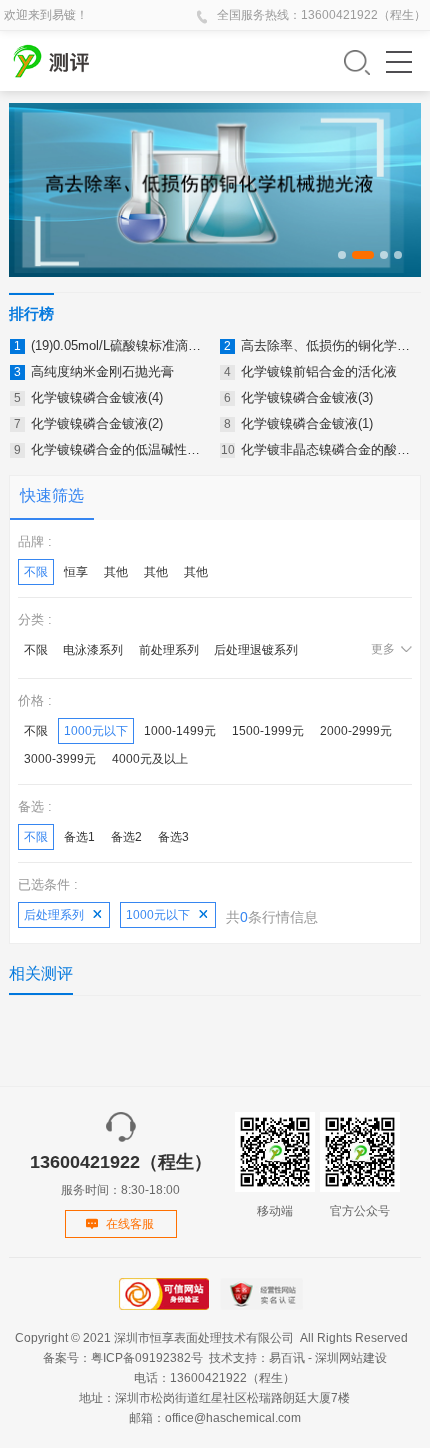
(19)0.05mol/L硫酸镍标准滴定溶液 (129, 345)
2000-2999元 (356, 731)
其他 (116, 572)
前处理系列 (169, 650)
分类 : (35, 619)
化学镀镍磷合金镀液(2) (97, 423)
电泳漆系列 (93, 650)
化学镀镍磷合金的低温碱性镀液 (122, 449)
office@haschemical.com (233, 1418)
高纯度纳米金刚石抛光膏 (102, 371)
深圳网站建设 (351, 1358)
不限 (36, 572)
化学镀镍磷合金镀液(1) (307, 423)
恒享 (76, 572)
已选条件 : (48, 884)
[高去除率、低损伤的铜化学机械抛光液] (215, 190)
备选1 (79, 837)
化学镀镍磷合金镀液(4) (97, 397)
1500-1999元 (268, 731)
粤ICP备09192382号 (147, 1358)
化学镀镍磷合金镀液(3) (307, 397)
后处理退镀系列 (256, 650)
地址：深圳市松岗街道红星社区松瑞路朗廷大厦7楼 (214, 1398)
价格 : (35, 700)
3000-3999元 (60, 759)
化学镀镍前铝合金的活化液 (319, 371)
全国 (229, 15)
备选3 (173, 837)
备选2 (126, 837)
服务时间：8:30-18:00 (121, 1174)
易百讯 (287, 1358)
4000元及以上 (150, 759)
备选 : (35, 806)
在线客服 (130, 1224)
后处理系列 (54, 915)
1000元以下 (96, 731)
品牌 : (35, 541)
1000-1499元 (180, 731)
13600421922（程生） (363, 15)
